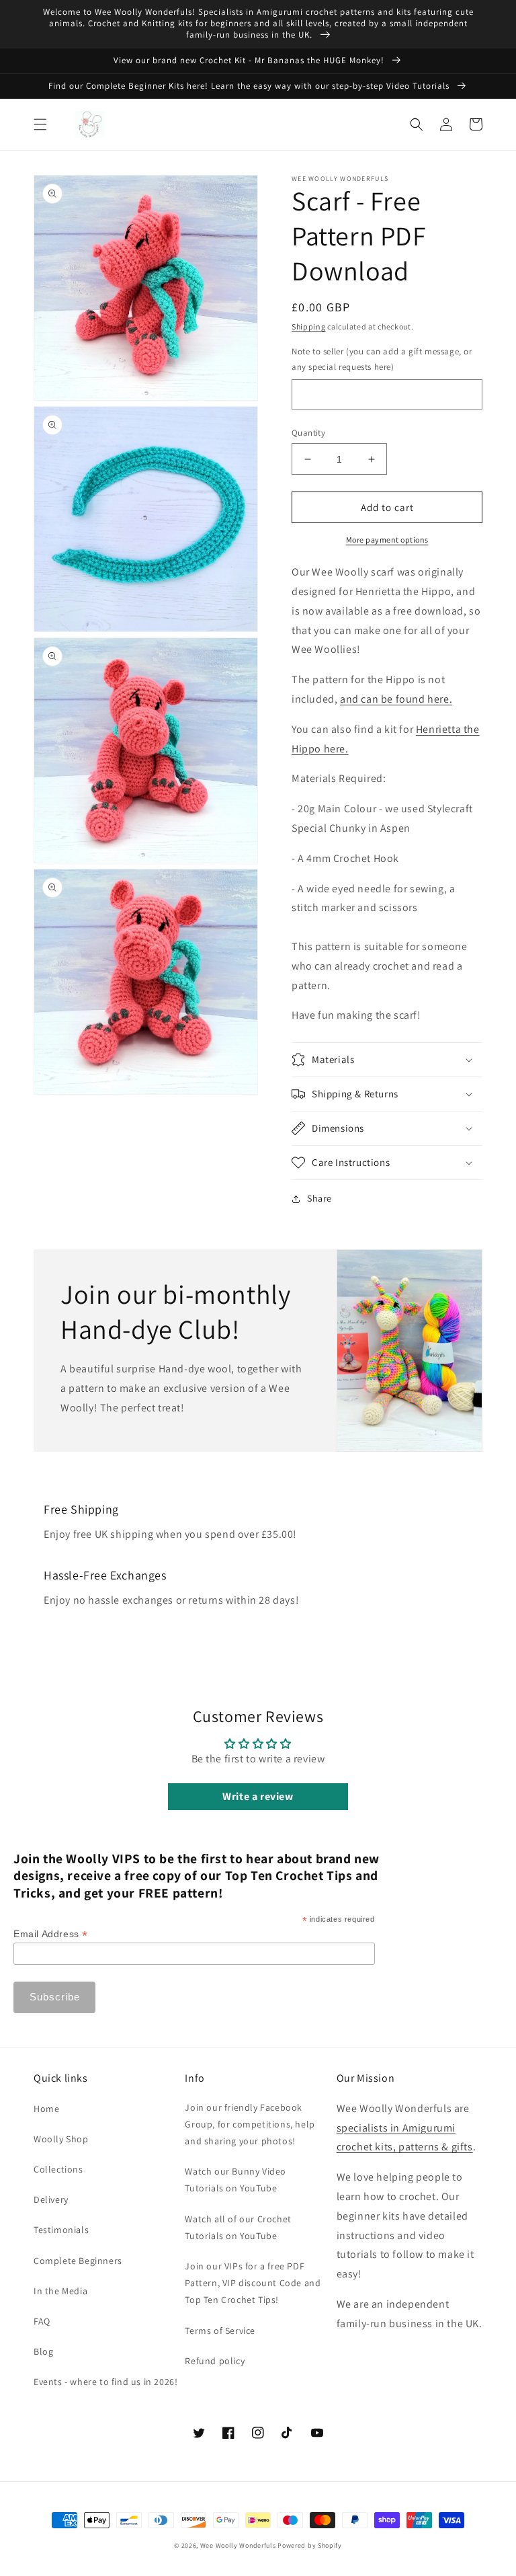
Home (46, 2109)
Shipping (309, 326)
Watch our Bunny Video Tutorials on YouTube (235, 2180)
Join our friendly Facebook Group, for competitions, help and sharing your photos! (250, 2124)
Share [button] (319, 1198)
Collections (58, 2169)
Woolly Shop (61, 2139)
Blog (43, 2351)
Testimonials (61, 2230)
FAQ (42, 2321)
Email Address (51, 1934)
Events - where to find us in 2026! (105, 2382)
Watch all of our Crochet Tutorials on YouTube (238, 2227)
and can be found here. (396, 699)
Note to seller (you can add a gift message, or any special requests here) (382, 359)
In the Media (60, 2291)
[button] (40, 124)
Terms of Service (220, 2331)
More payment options (387, 540)
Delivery (51, 2199)
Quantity (308, 433)
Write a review (258, 1796)
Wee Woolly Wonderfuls (238, 2545)
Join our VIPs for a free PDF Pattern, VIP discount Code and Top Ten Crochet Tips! (253, 2283)
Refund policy (215, 2361)
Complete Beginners (78, 2261)
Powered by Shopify (310, 2545)
